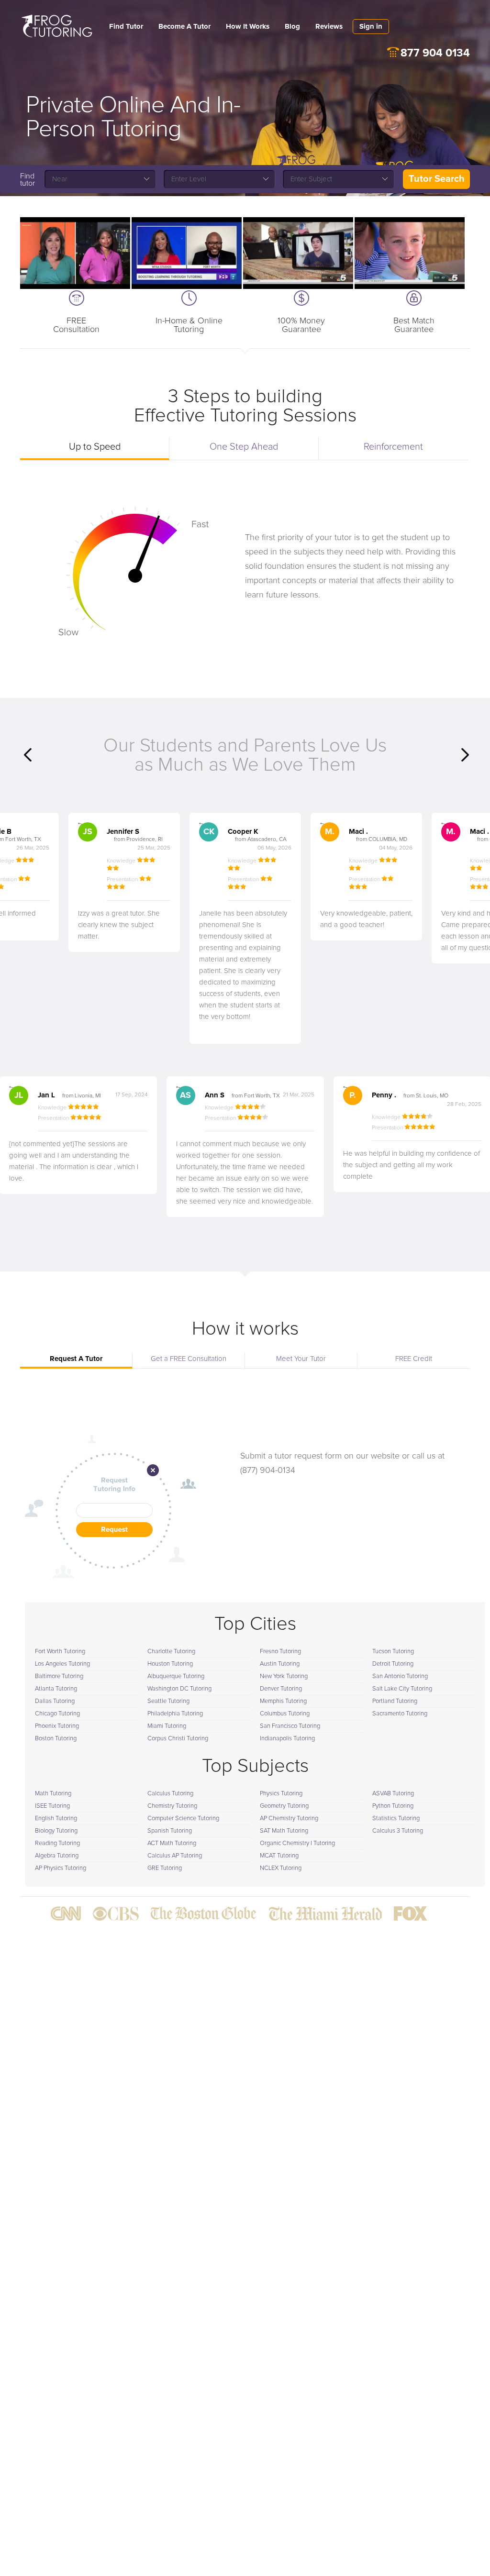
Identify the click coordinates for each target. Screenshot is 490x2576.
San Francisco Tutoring (290, 1726)
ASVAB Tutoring (393, 1794)
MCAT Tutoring (279, 1856)
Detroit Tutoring (393, 1664)
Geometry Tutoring (284, 1806)
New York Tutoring (284, 1676)
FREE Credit (414, 1359)
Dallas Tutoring (55, 1701)
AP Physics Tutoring (61, 1868)
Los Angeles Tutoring (62, 1664)
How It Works (248, 27)
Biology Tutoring (56, 1831)
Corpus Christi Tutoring (178, 1739)
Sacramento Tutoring (400, 1714)
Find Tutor (126, 27)
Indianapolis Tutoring (287, 1739)
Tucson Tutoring (393, 1652)
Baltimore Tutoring (59, 1676)
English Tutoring (56, 1819)
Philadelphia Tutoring (175, 1714)
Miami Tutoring (167, 1726)
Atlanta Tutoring (56, 1689)
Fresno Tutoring (280, 1652)
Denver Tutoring (281, 1689)
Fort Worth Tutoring (60, 1652)
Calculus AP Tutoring (175, 1856)
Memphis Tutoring (283, 1701)
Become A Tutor (184, 27)
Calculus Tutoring (170, 1794)
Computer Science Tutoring (183, 1819)
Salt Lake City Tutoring (402, 1689)
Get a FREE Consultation (189, 1359)
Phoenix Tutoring (57, 1726)
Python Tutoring (393, 1806)
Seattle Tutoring (168, 1701)
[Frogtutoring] (55, 27)
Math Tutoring (53, 1794)
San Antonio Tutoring (400, 1676)
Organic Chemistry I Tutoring (297, 1843)
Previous (28, 755)
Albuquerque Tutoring (176, 1676)
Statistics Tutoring (396, 1819)
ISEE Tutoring (52, 1806)
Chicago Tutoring (57, 1714)
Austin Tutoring (280, 1664)
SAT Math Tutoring (284, 1831)
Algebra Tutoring (57, 1856)
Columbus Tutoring (285, 1714)
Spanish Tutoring (170, 1831)
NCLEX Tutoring (281, 1868)
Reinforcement (393, 447)
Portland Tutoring (395, 1701)
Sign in (371, 27)
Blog (292, 27)
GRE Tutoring (165, 1868)
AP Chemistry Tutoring (289, 1819)
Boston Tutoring (56, 1739)
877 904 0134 (435, 53)
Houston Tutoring (170, 1664)
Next (465, 755)
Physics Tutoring (281, 1794)
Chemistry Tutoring (172, 1806)
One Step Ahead (244, 447)
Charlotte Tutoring (171, 1652)
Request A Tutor (76, 1359)
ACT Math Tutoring (172, 1843)
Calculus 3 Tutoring (398, 1831)
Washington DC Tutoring (179, 1689)
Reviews (329, 27)
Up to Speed (95, 447)
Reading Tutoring (57, 1843)
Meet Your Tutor (301, 1359)
